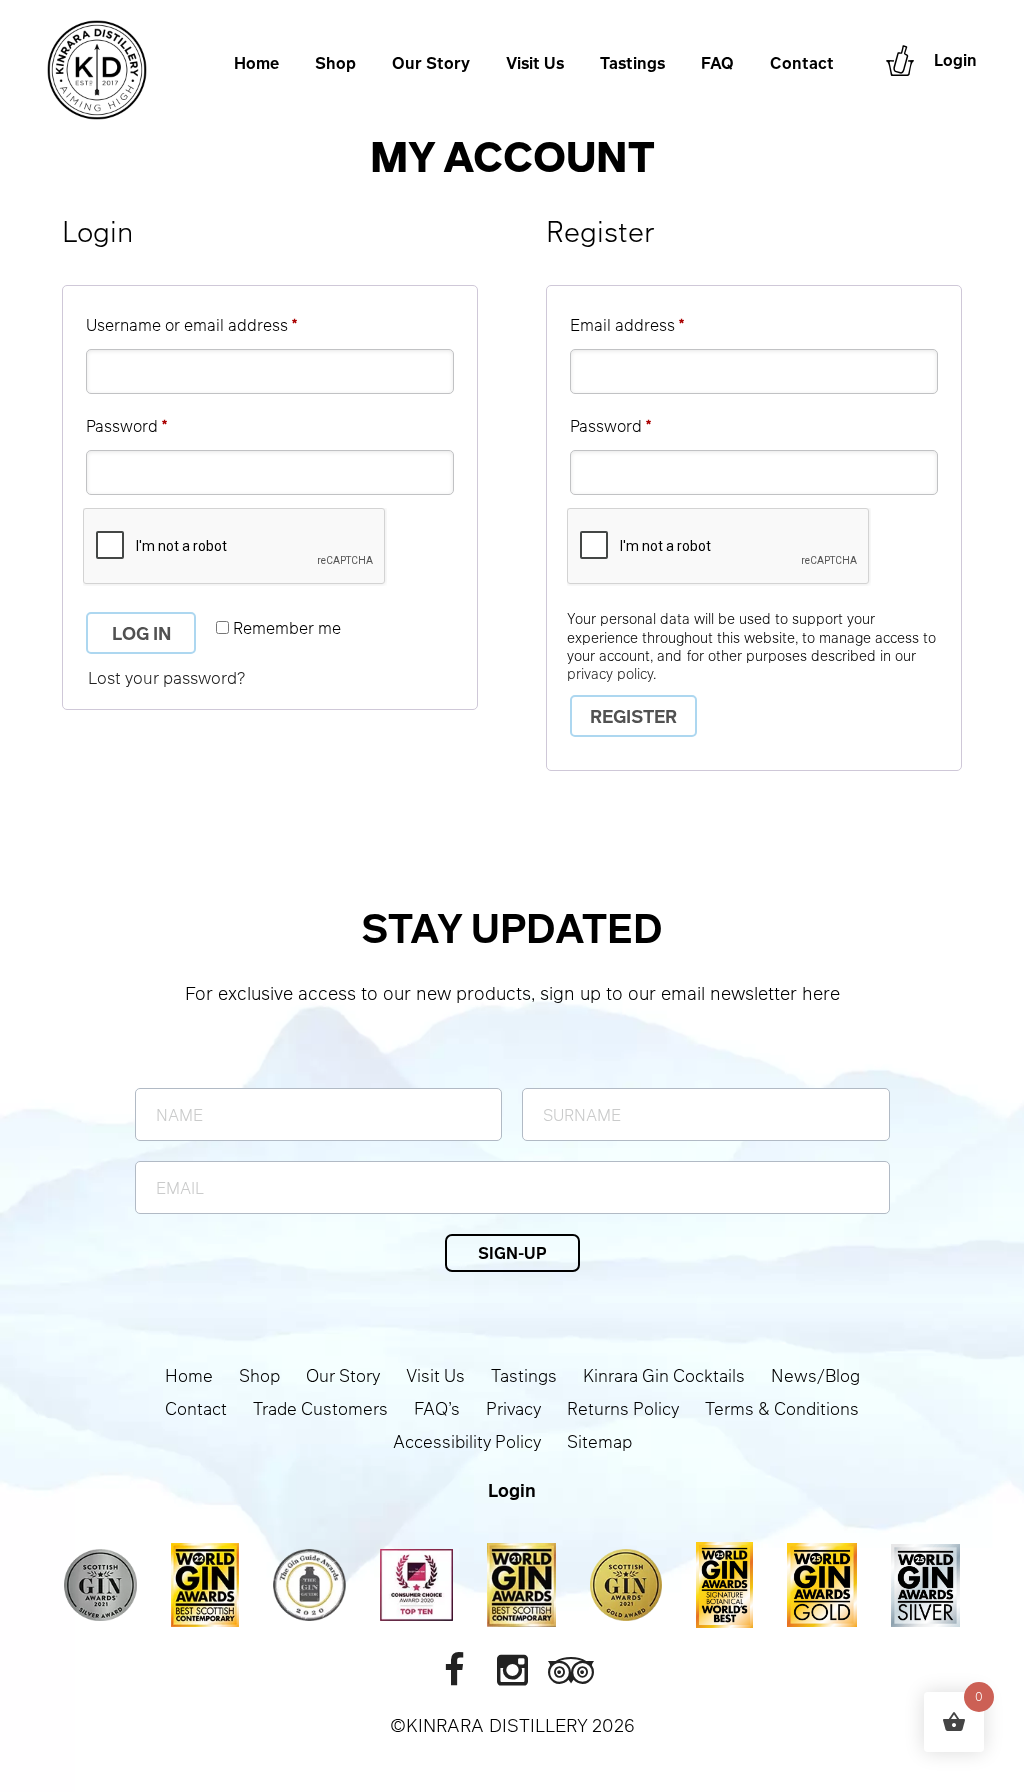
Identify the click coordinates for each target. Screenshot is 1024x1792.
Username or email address (224, 324)
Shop (335, 63)
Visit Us (535, 63)
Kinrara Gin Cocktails (664, 1375)
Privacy (513, 1408)
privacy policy (610, 673)
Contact (802, 63)
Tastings (632, 63)
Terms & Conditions (782, 1408)
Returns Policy (623, 1408)
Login (955, 60)
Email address (660, 324)
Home (256, 63)
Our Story (431, 63)
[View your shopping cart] (900, 60)
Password (159, 425)
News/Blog (815, 1375)
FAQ (717, 63)
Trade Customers (320, 1408)
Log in (141, 633)
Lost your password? (166, 677)
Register (633, 716)
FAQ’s (437, 1408)
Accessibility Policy (467, 1441)
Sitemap (599, 1441)
